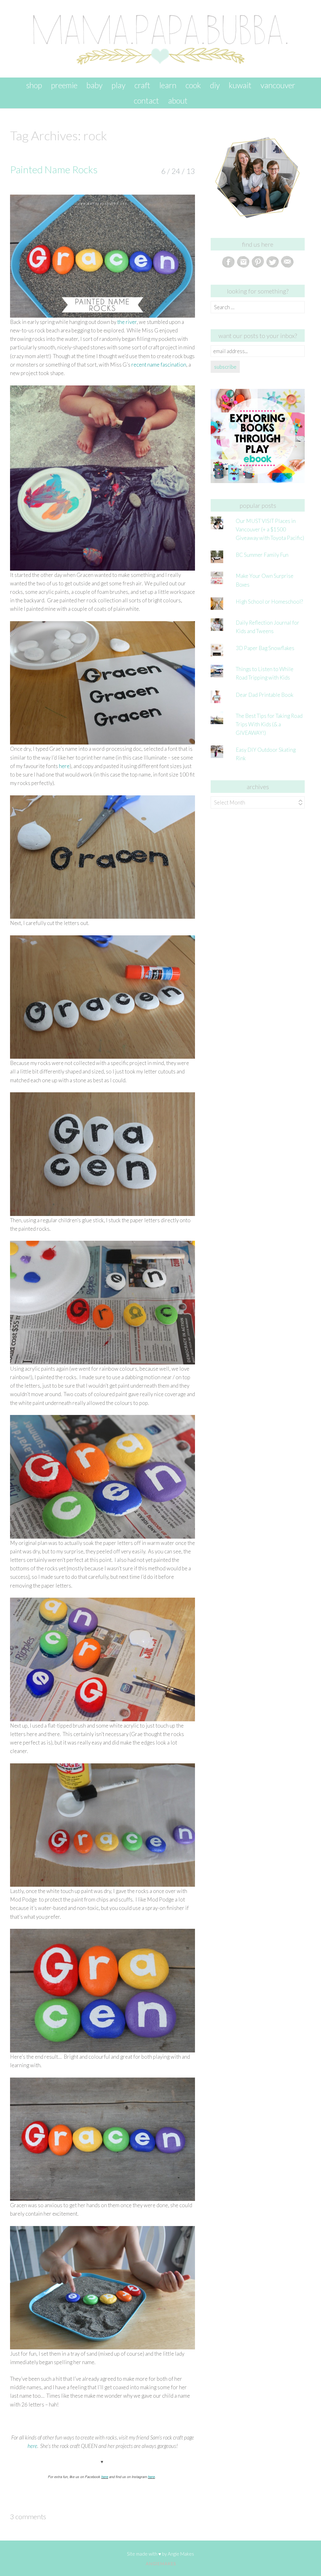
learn (168, 85)
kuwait (240, 85)
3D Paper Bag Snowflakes (265, 648)
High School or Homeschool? (269, 602)
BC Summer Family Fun (262, 555)
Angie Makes (181, 2554)
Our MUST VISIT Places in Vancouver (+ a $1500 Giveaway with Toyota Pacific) (270, 529)
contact (146, 100)
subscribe (225, 367)
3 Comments (28, 2517)
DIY (215, 85)
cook (193, 85)
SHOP (34, 85)
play (118, 85)
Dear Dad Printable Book (265, 695)
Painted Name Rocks (54, 169)
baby (95, 85)
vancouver (278, 85)
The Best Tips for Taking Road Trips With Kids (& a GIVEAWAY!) (269, 724)
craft (142, 85)
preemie (64, 85)
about (178, 100)
